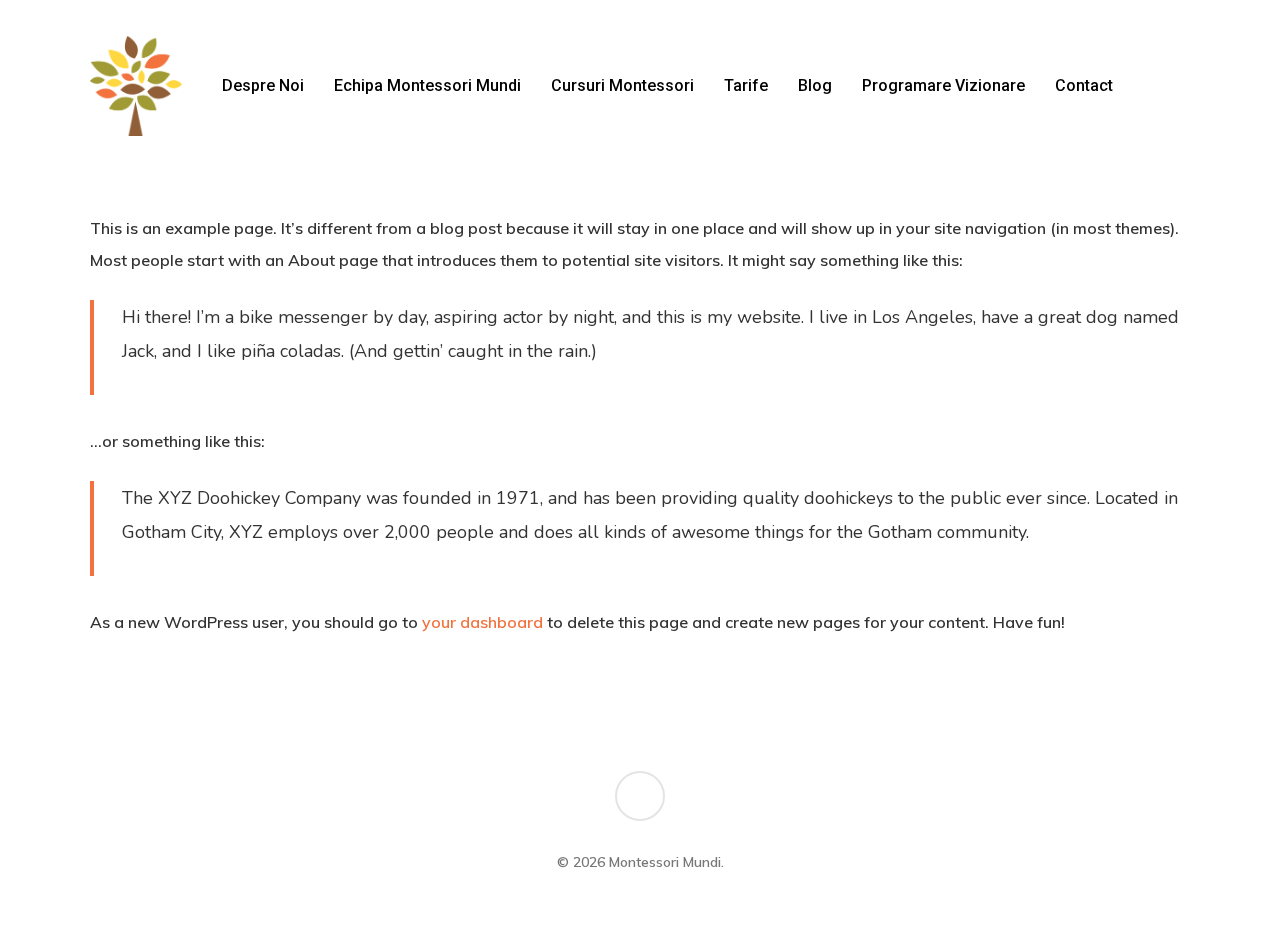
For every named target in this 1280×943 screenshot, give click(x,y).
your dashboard (482, 622)
